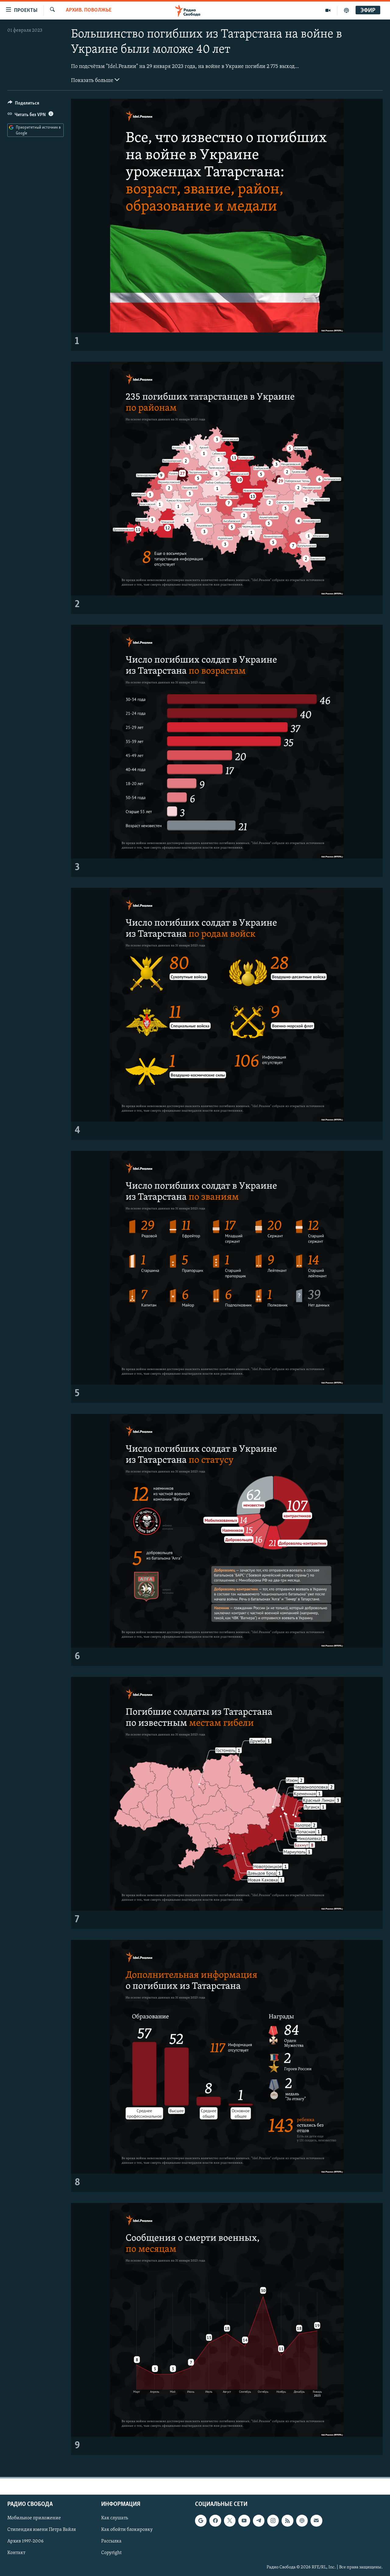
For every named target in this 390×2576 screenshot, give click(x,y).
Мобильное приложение (34, 2518)
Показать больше (93, 81)
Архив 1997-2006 (25, 2541)
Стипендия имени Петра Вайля (42, 2530)
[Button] (23, 105)
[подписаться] (316, 2521)
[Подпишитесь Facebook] (215, 2521)
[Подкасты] (302, 2521)
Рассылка (111, 2541)
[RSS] (287, 2521)
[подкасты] (346, 10)
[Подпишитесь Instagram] (273, 2521)
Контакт (16, 2553)
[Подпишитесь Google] (201, 2521)
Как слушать (115, 2518)
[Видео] (328, 10)
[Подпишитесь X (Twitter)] (230, 2521)
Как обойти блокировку (127, 2530)
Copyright (111, 2553)
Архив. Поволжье (89, 10)
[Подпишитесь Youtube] (244, 2521)
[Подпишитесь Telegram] (259, 2521)
